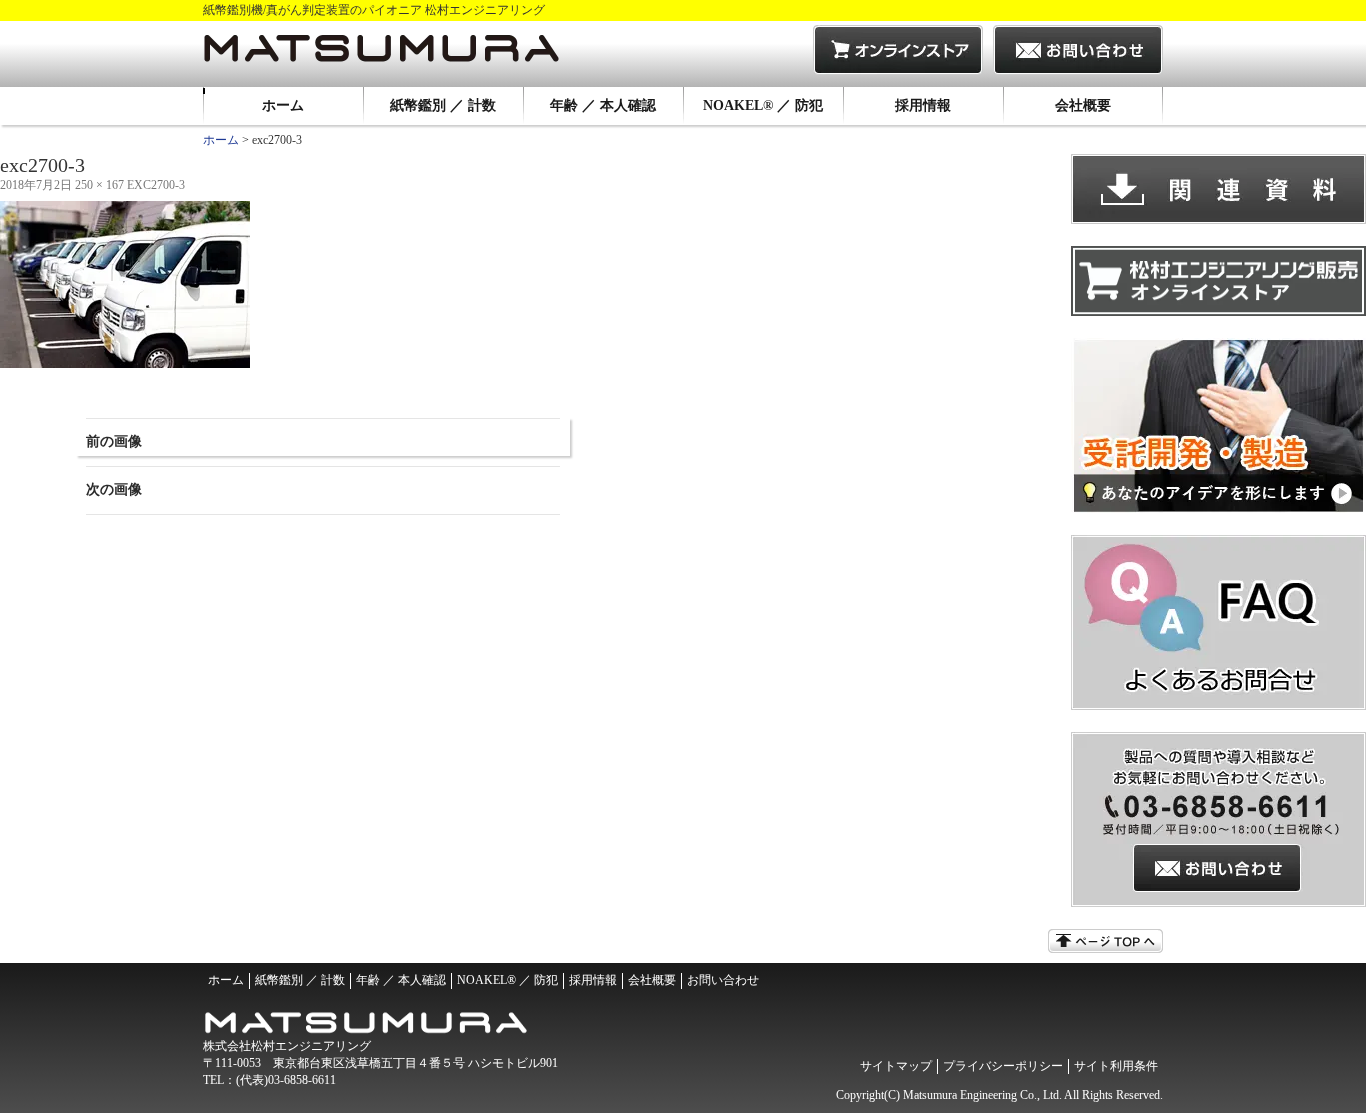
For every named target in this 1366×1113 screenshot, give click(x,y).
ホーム (283, 105)
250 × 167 (99, 185)
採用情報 (923, 105)
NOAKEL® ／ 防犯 (763, 105)
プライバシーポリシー (1003, 1066)
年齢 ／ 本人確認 (603, 105)
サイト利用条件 (1116, 1066)
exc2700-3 (156, 185)
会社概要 (1083, 105)
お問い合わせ (723, 980)
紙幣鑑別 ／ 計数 (443, 105)
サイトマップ (896, 1066)
